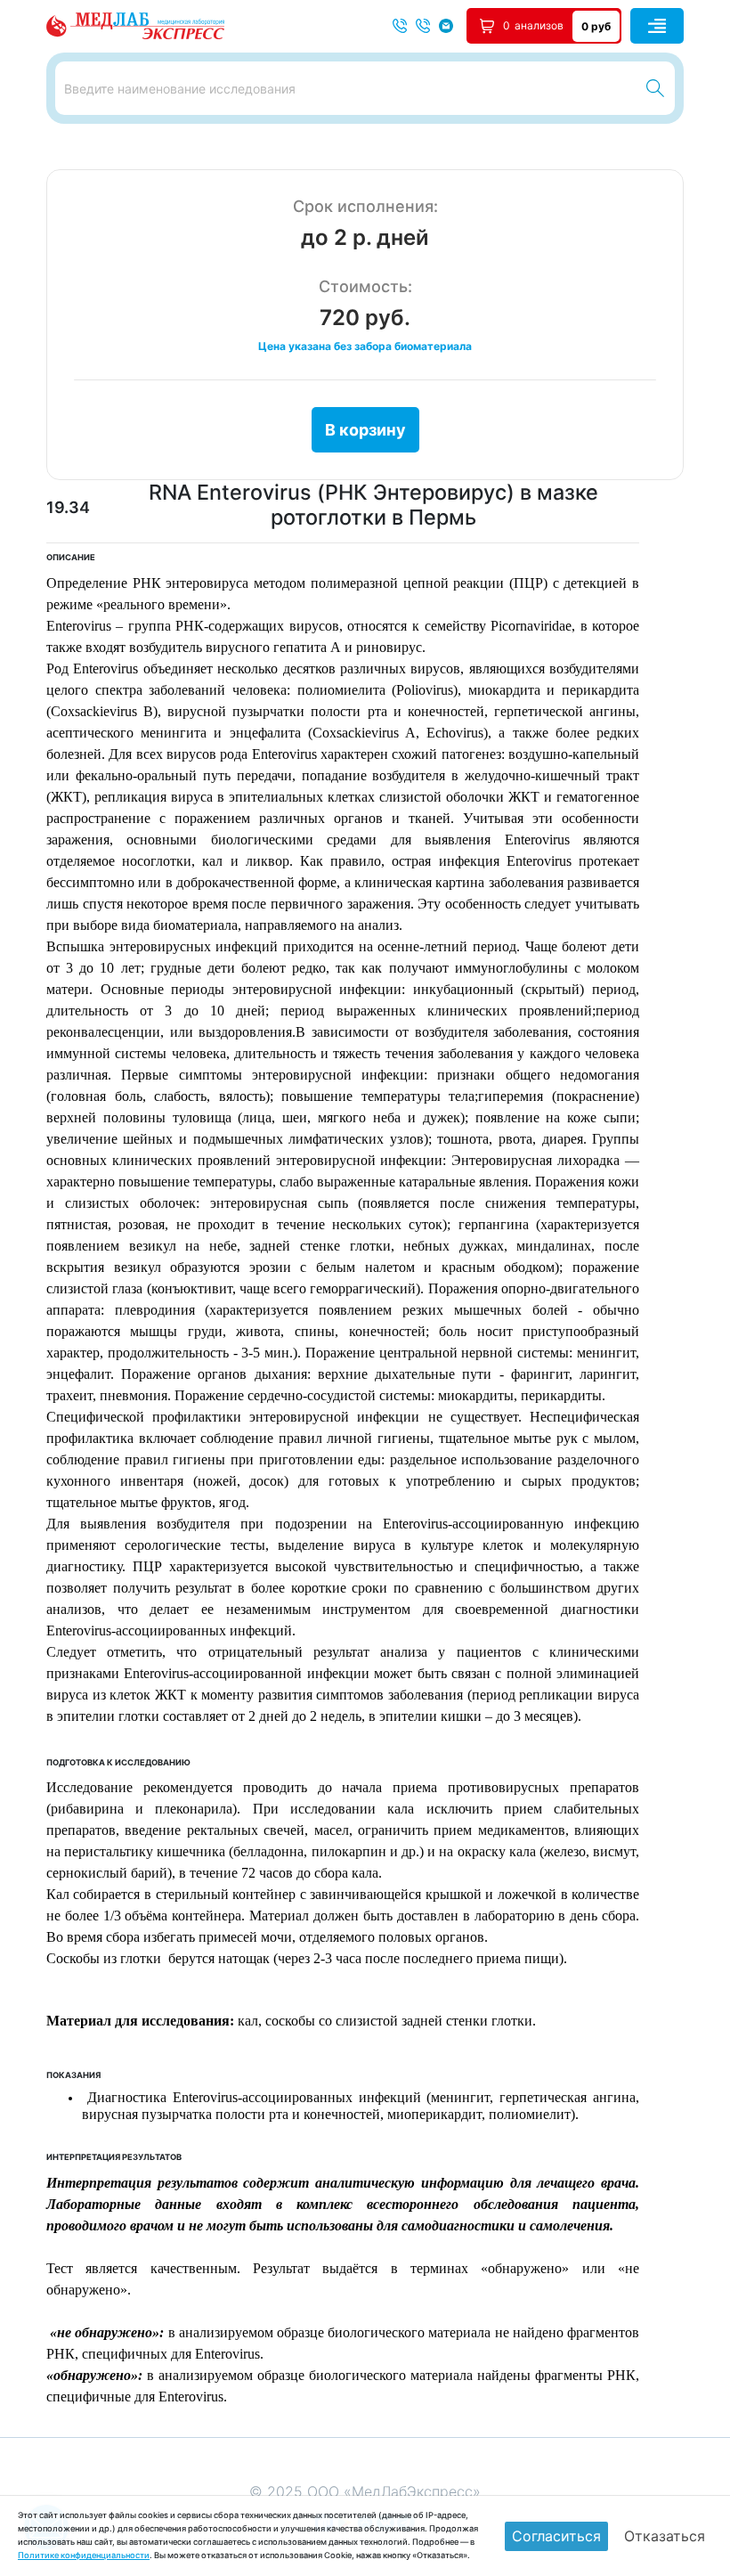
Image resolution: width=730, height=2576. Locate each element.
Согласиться (556, 2536)
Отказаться (665, 2536)
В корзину (365, 430)
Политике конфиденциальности (84, 2555)
